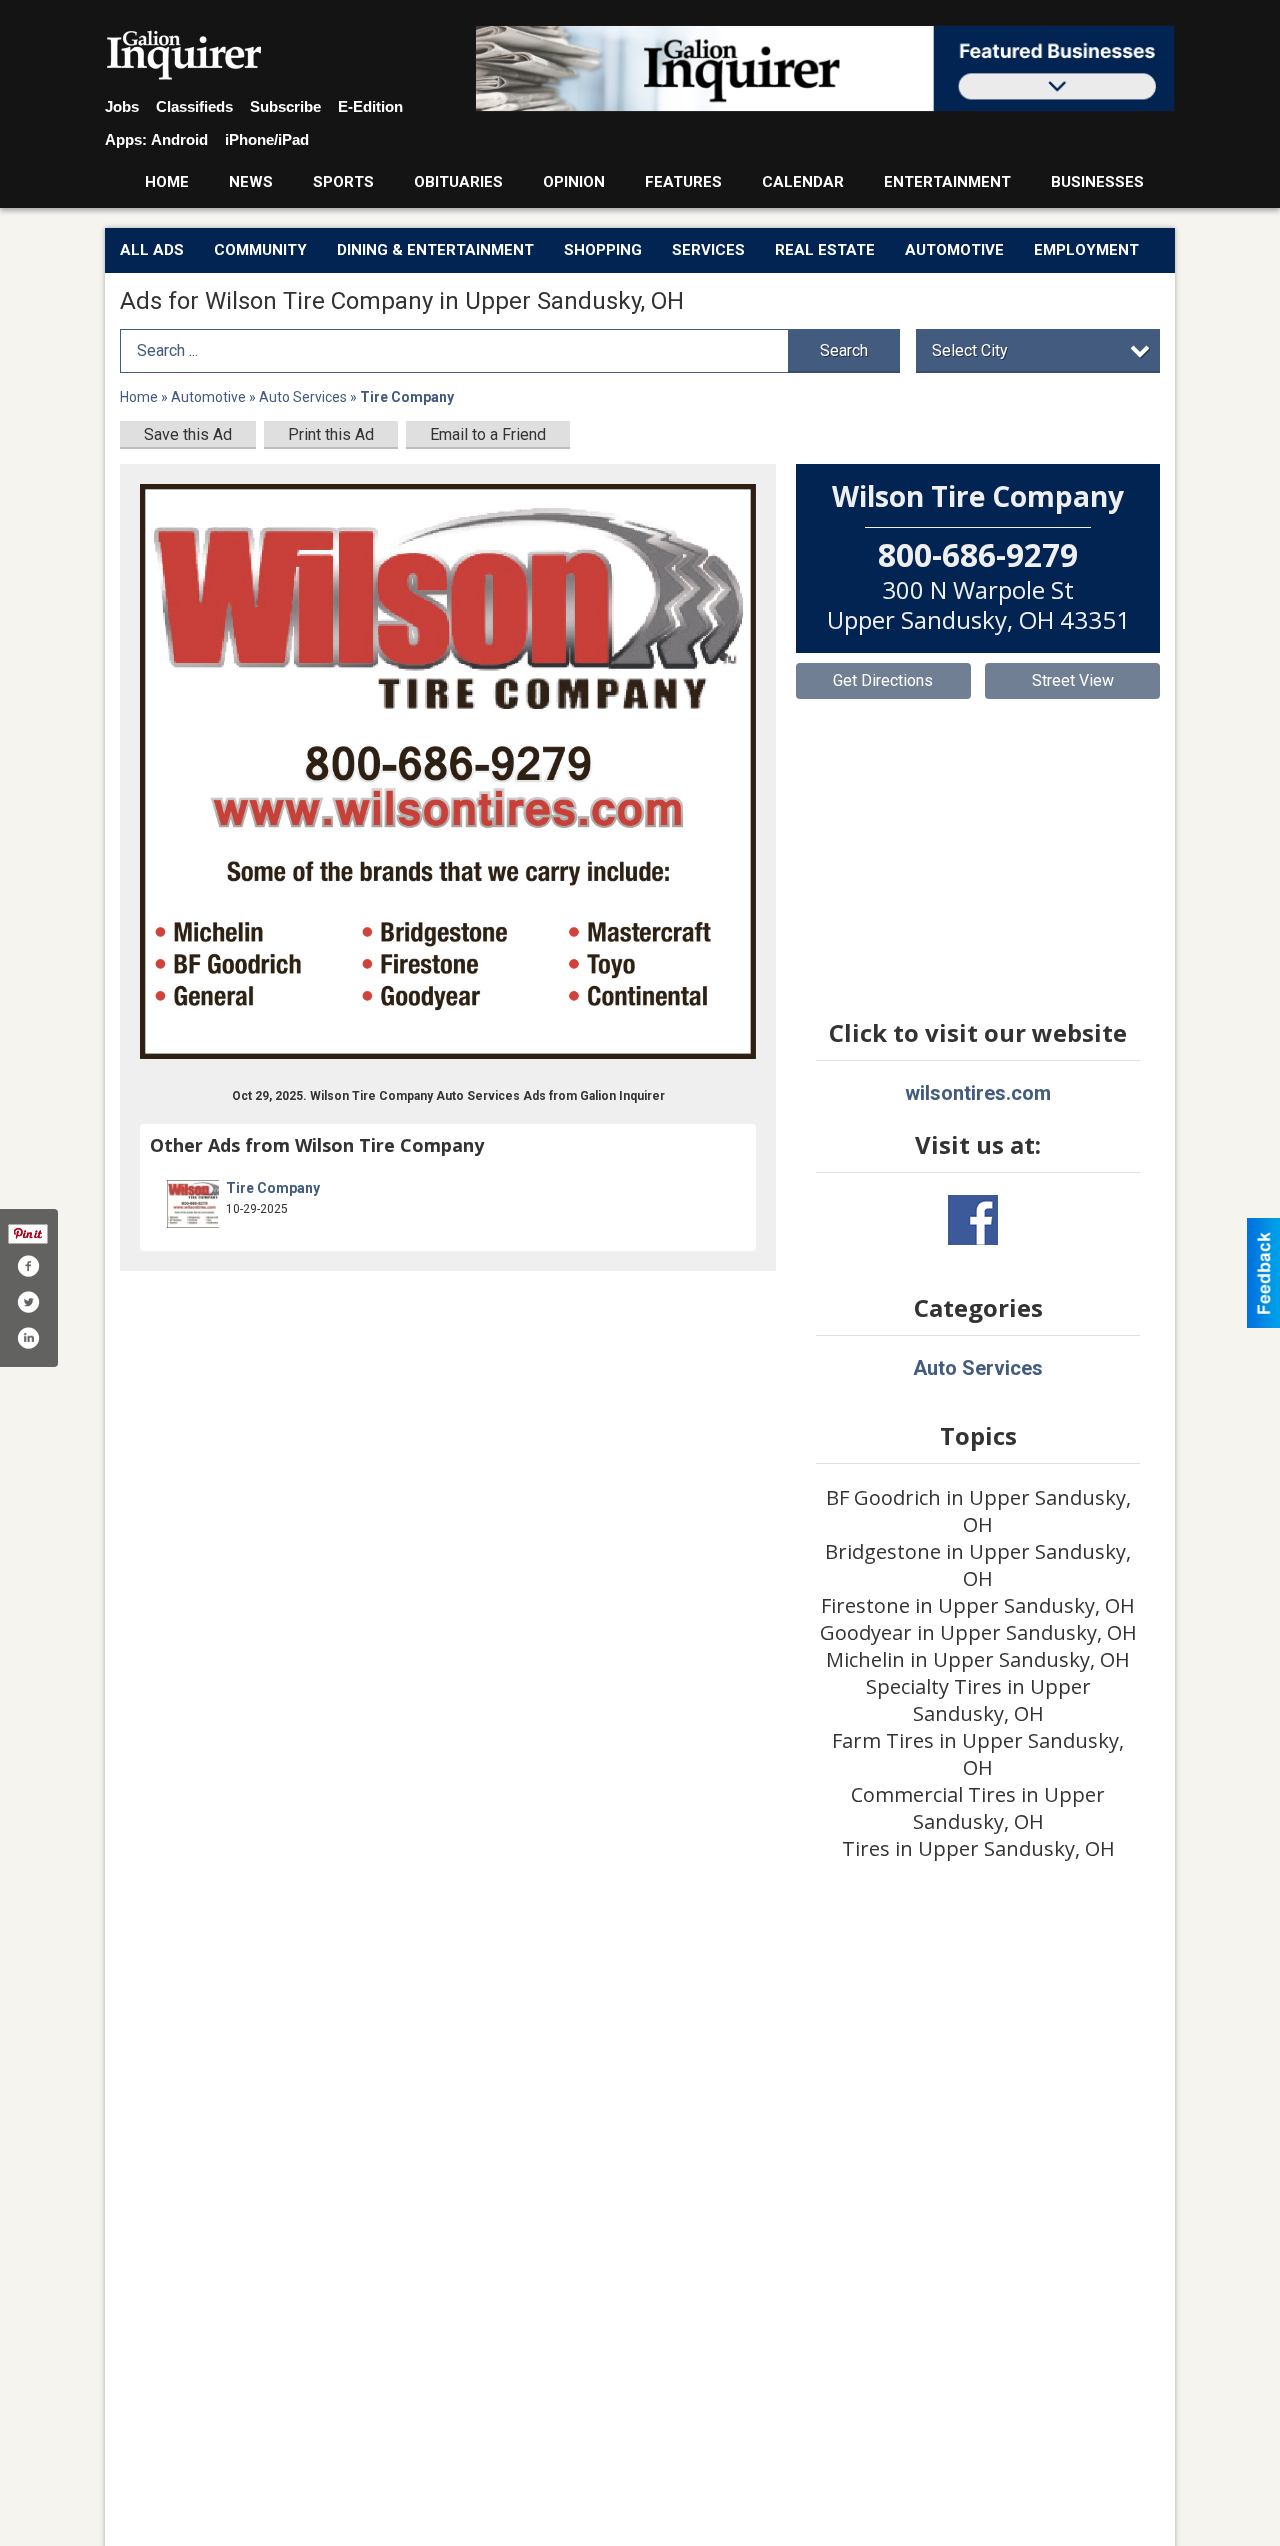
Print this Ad (331, 434)
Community (260, 250)
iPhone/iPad (267, 139)
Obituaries (458, 182)
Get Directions (883, 680)
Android (179, 139)
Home (167, 182)
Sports (343, 182)
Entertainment (947, 182)
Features (683, 182)
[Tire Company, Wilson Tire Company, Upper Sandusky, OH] (448, 772)
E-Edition (370, 106)
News (251, 182)
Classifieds (194, 106)
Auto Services (303, 397)
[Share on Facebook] (28, 1266)
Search (844, 350)
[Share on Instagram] (28, 1338)
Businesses (1097, 182)
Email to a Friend (488, 434)
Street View (1073, 680)
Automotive (954, 250)
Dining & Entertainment (435, 250)
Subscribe (285, 106)
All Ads (152, 250)
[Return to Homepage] (184, 56)
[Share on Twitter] (28, 1302)
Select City (970, 350)
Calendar (803, 182)
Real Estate (825, 250)
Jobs (122, 106)
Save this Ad (188, 434)
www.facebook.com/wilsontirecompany (973, 1220)
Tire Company (273, 1188)
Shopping (603, 250)
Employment (1086, 250)
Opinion (574, 182)
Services (708, 250)
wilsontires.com (978, 1093)
